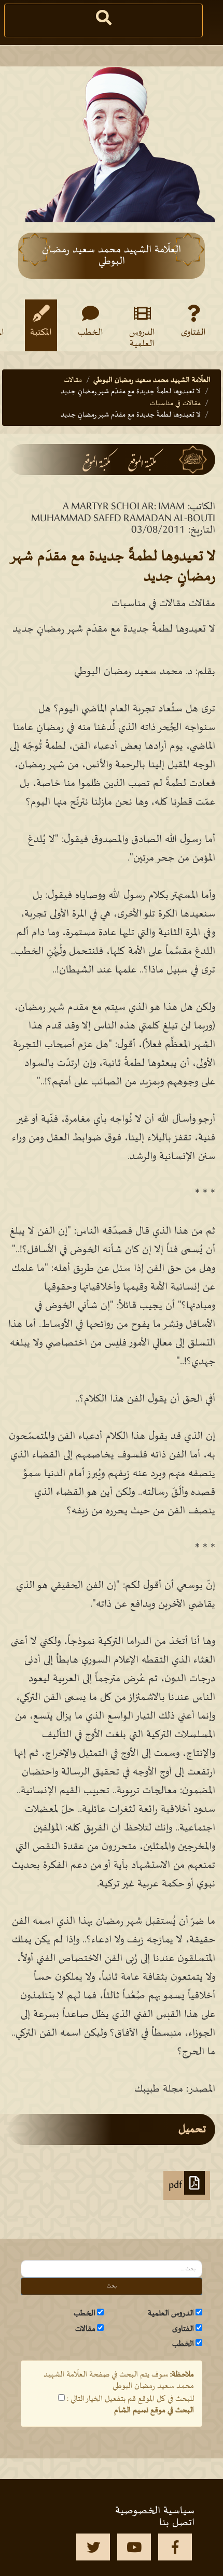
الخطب (90, 333)
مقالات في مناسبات (175, 403)
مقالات (73, 380)
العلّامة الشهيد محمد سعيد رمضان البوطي (152, 380)
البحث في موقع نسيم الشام (154, 2410)
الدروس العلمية (142, 338)
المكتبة (41, 333)
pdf (176, 2185)
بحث (112, 2286)
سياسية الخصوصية (155, 2511)
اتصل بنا (177, 2523)
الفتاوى (193, 333)
